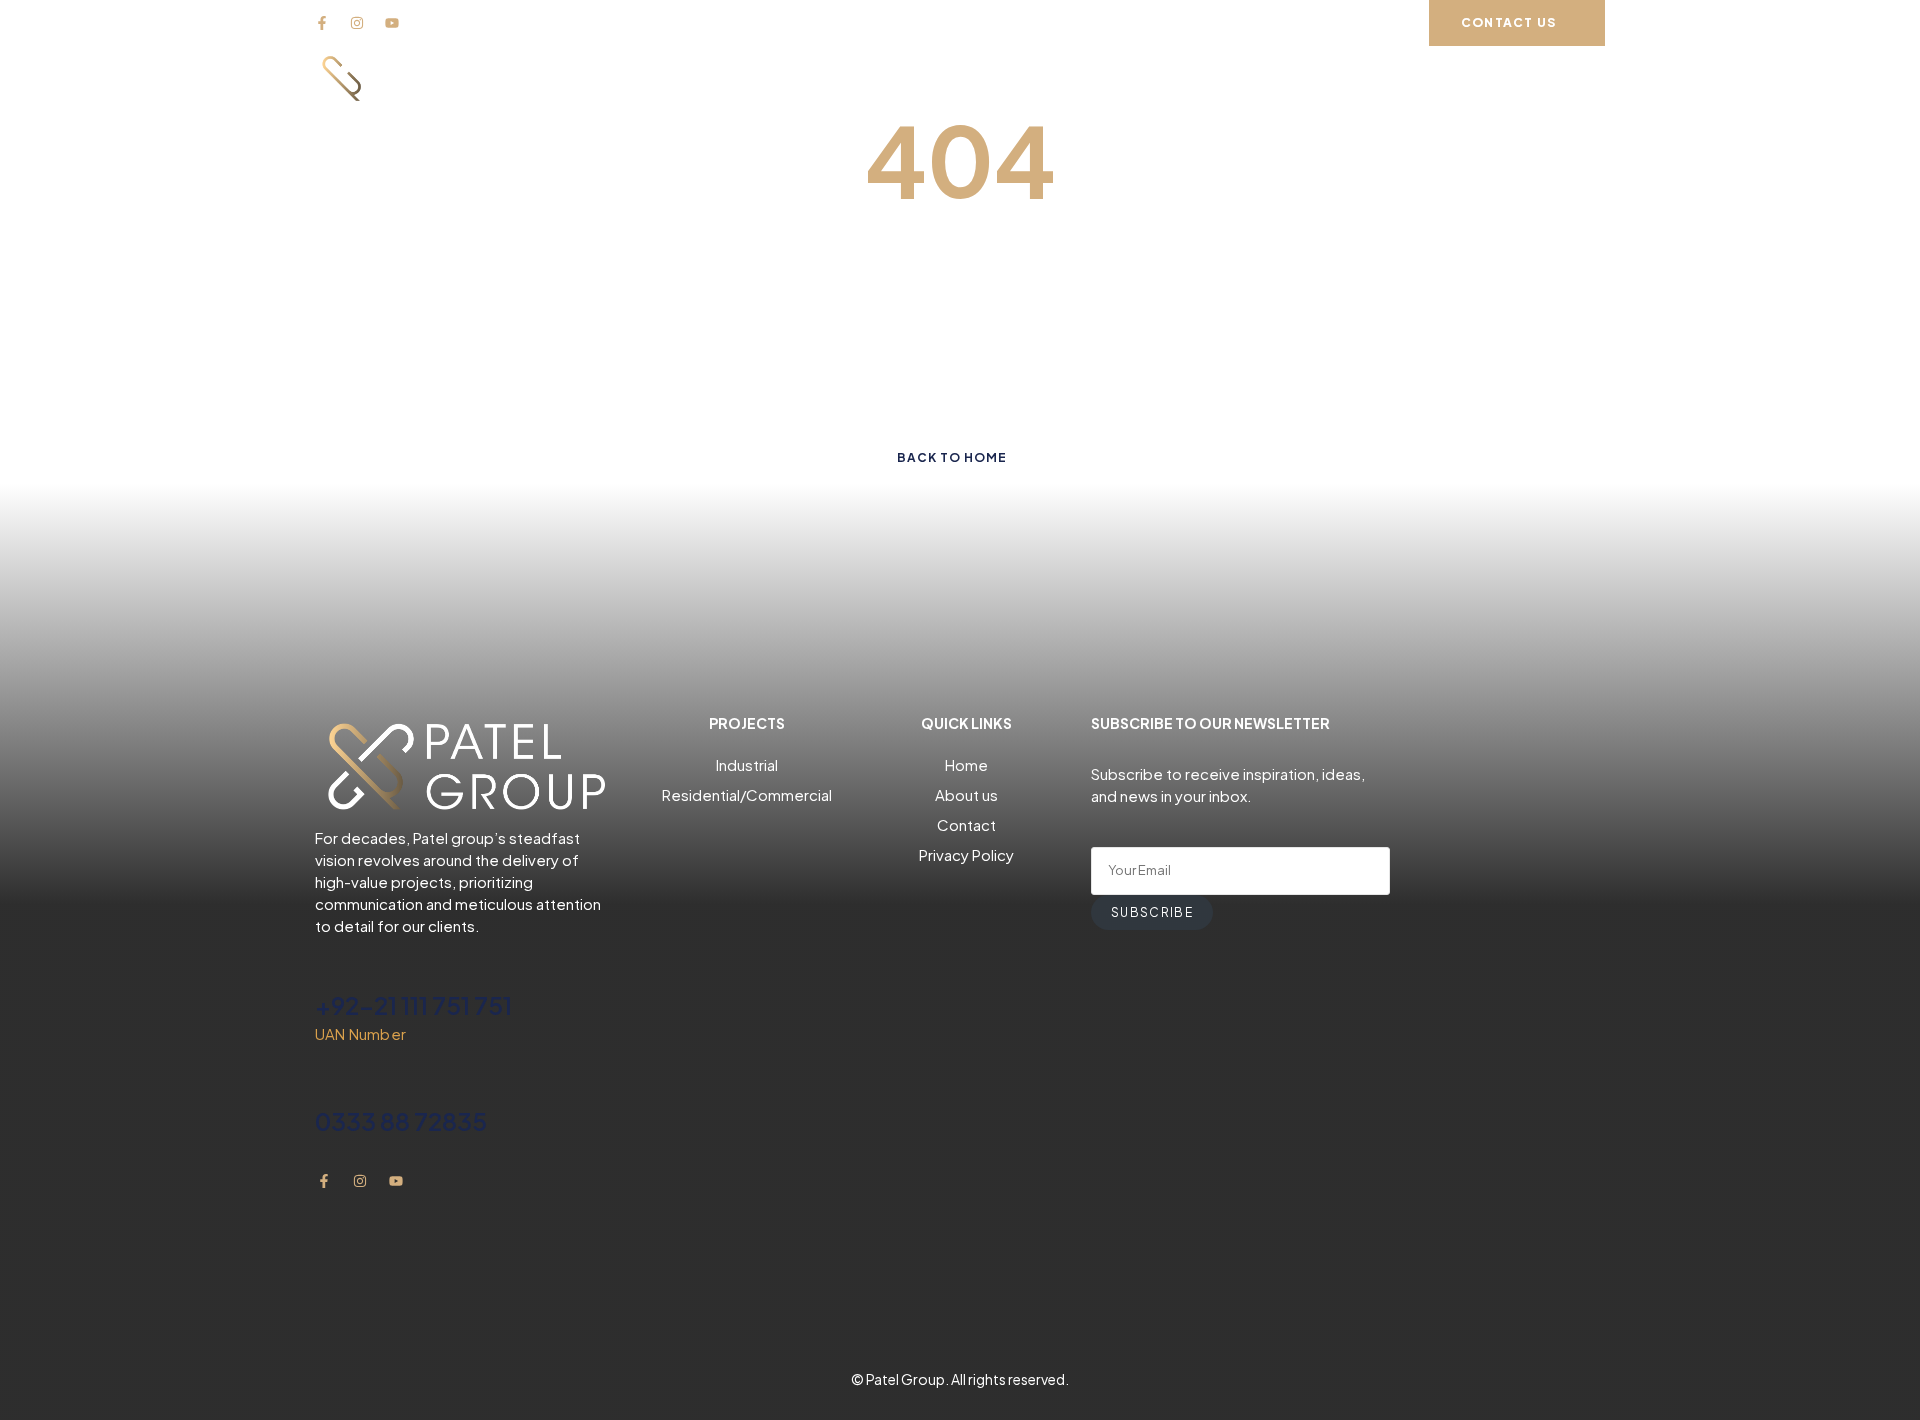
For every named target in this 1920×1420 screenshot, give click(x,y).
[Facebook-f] (322, 23)
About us (966, 794)
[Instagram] (357, 23)
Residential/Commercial (747, 794)
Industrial (747, 764)
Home (966, 764)
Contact (966, 824)
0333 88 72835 (401, 1121)
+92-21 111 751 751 (413, 1005)
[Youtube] (392, 23)
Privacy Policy (966, 854)
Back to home (952, 457)
